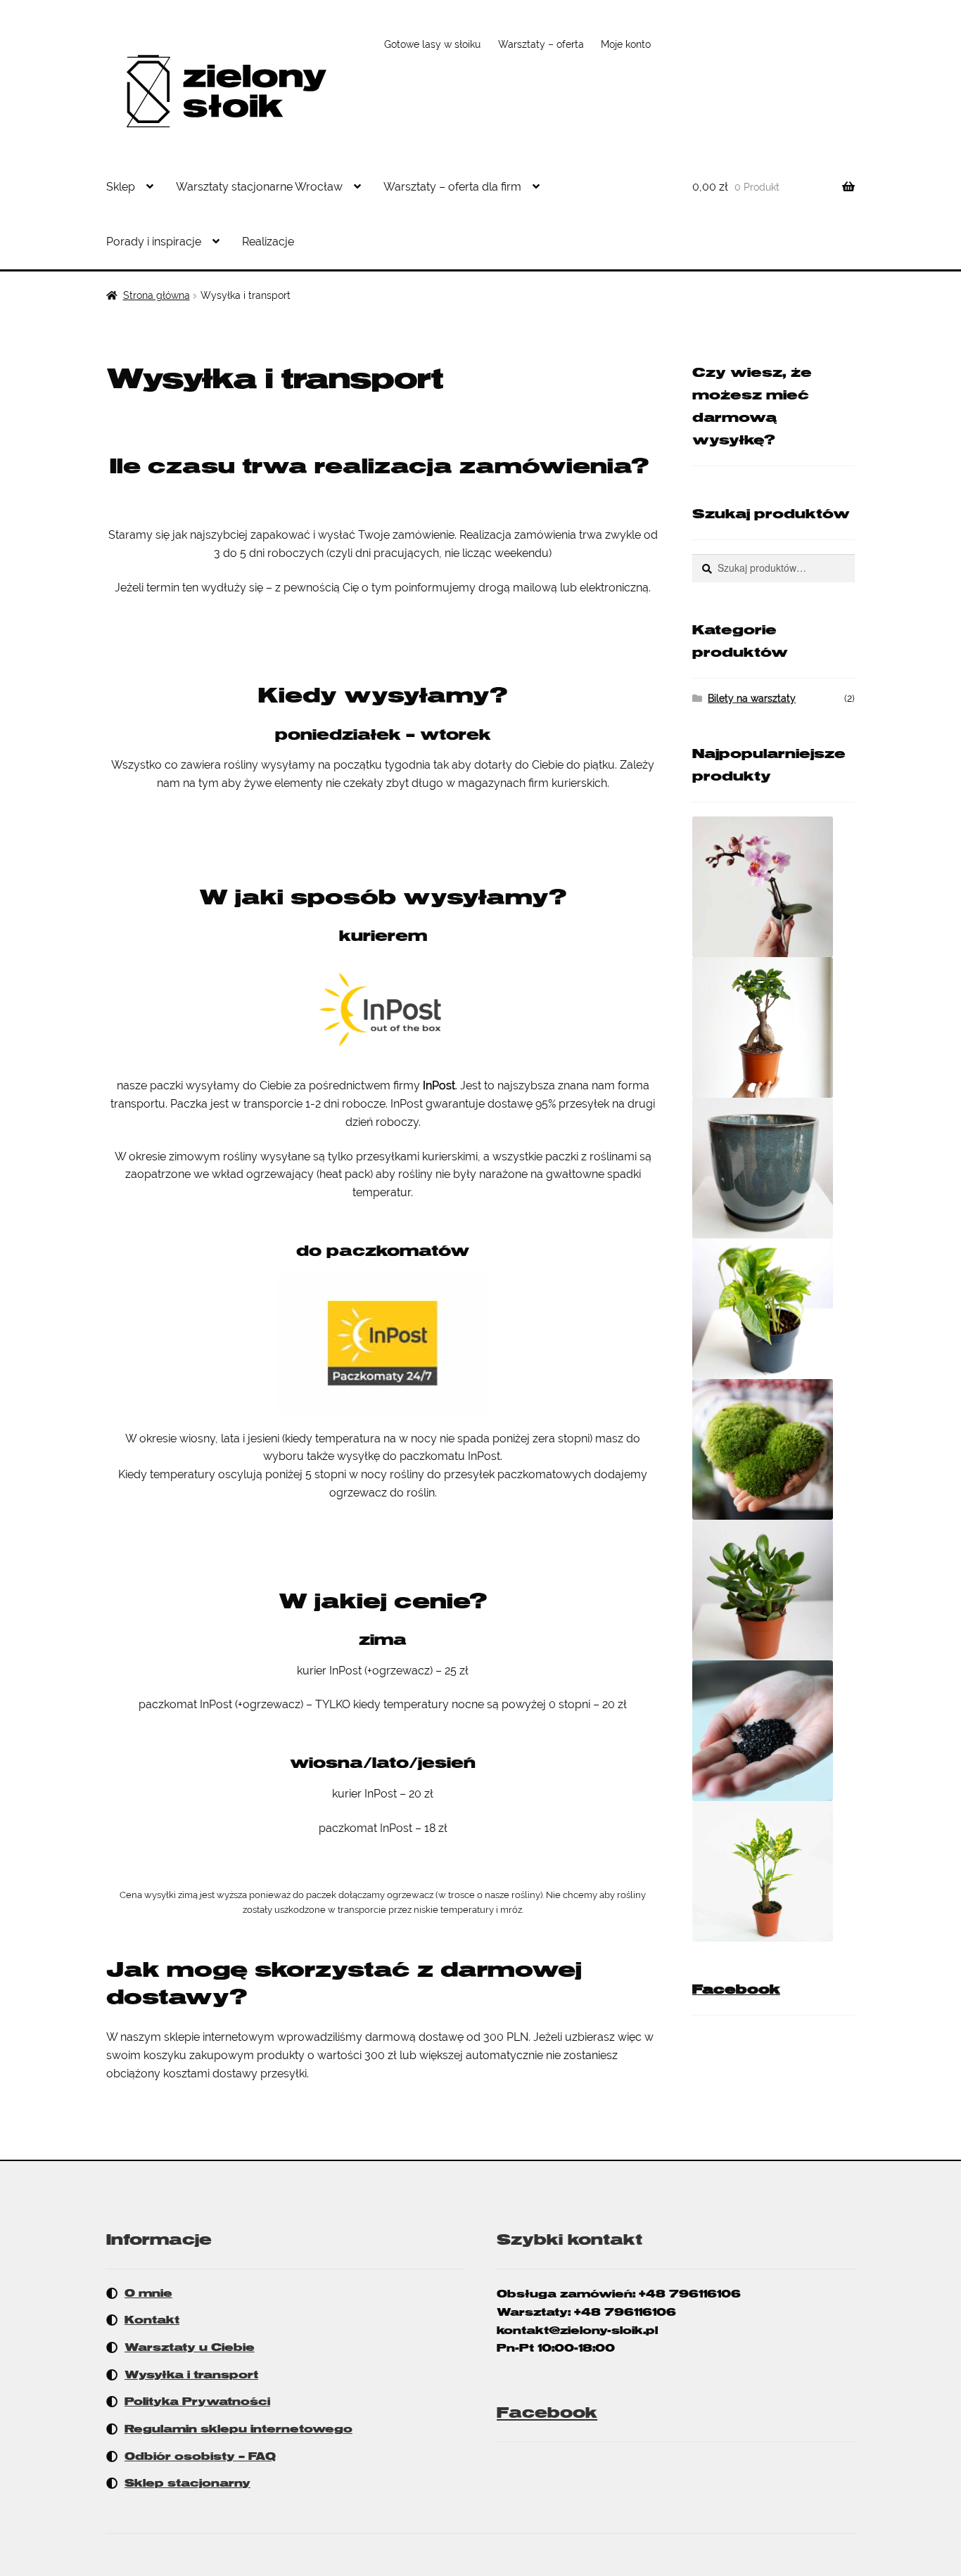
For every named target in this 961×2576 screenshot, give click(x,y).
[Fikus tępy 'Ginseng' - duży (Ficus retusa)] (774, 1027)
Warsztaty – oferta (541, 44)
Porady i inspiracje (154, 242)
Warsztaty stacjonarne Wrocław (259, 187)
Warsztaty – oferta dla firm (452, 187)
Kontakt (152, 2320)
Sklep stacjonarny (187, 2483)
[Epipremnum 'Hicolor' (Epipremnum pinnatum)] (774, 1309)
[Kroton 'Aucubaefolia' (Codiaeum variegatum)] (774, 1871)
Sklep (121, 187)
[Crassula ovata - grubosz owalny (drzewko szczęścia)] (774, 1590)
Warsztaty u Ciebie (190, 2347)
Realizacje (268, 242)
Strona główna (157, 295)
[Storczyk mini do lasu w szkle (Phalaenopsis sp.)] (774, 887)
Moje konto (626, 44)
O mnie (148, 2293)
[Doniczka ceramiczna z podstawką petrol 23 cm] (774, 1168)
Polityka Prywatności (197, 2402)
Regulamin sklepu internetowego (238, 2429)
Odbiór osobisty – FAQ (200, 2456)
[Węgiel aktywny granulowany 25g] (774, 1731)
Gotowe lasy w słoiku (432, 44)
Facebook (736, 1989)
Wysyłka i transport (191, 2375)
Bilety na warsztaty (752, 698)
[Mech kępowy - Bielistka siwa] (774, 1449)
